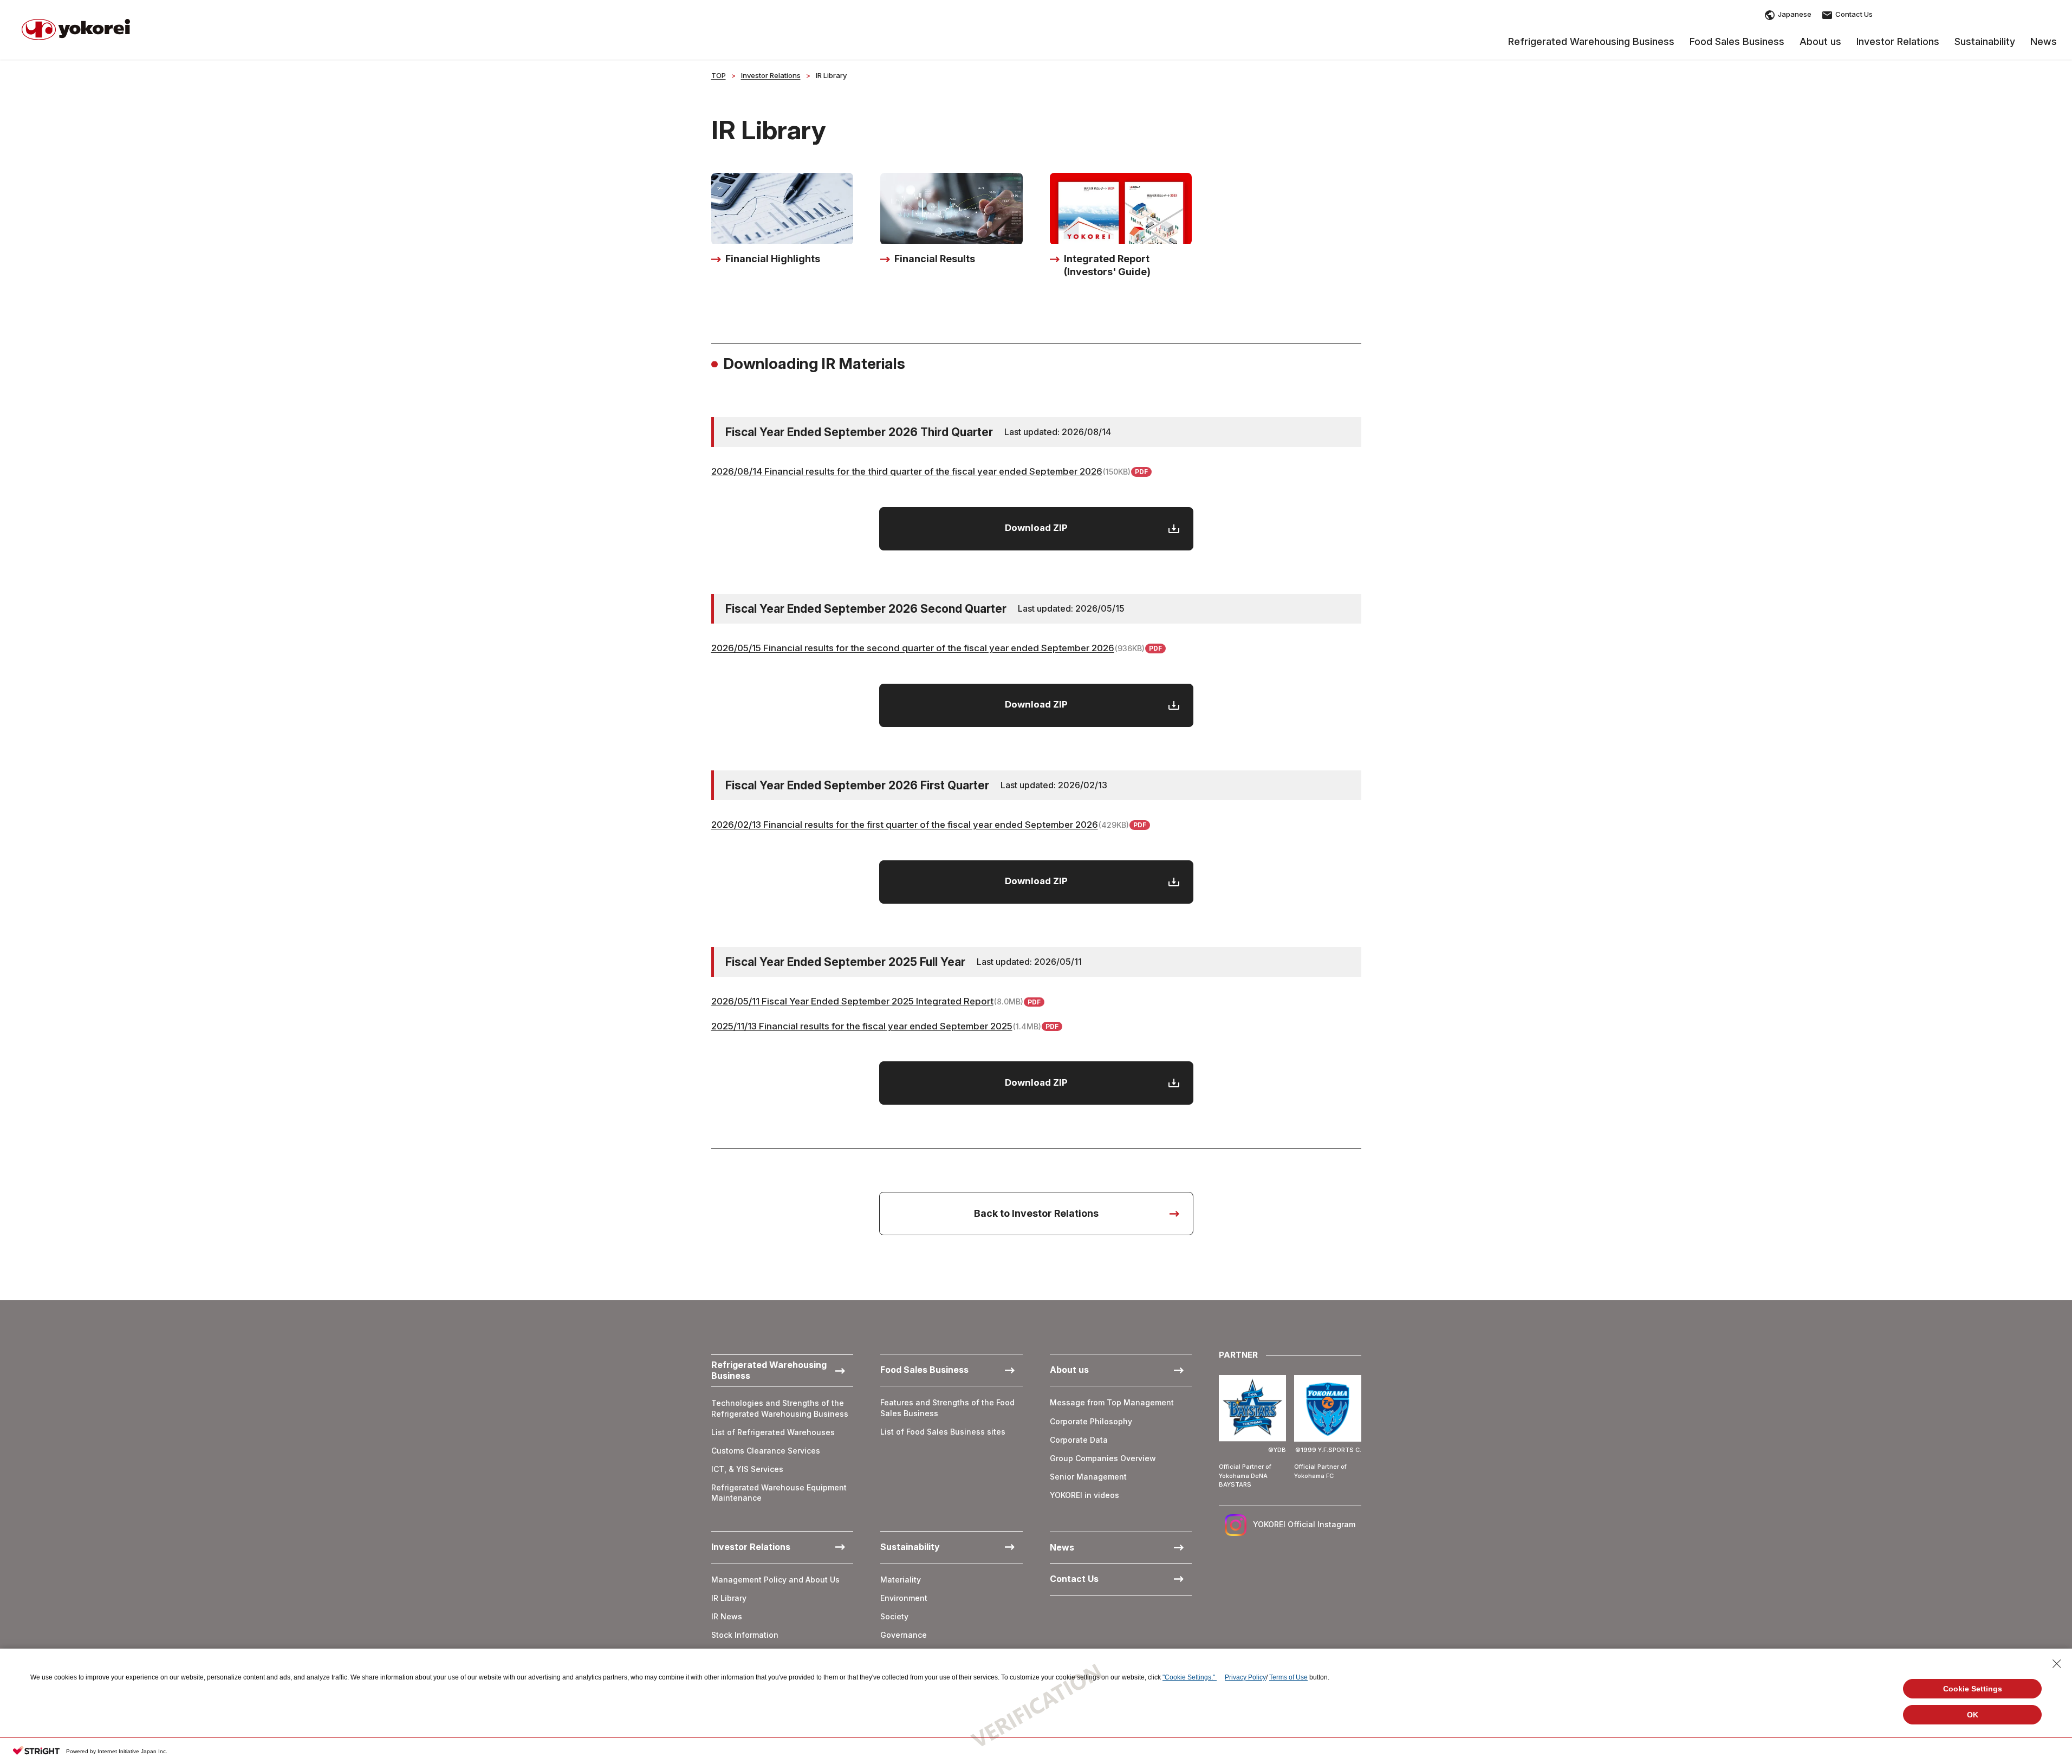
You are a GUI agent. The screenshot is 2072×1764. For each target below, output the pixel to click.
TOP (719, 75)
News (2044, 42)
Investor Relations (1898, 42)
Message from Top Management (1112, 1402)
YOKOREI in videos (1084, 1495)
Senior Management (1088, 1477)
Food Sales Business (1737, 42)
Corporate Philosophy (1091, 1421)
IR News (727, 1616)
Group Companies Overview (1103, 1458)
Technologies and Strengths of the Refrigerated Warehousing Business (780, 1408)
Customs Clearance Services (766, 1451)
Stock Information (745, 1635)
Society (894, 1616)
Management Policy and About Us (775, 1580)
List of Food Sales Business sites (943, 1432)
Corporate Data (1079, 1440)
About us (1820, 42)
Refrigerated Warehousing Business (1591, 42)
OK (1973, 1715)
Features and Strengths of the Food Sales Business (947, 1408)
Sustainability (1985, 42)
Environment (904, 1598)
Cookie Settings (1973, 1689)
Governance (904, 1635)
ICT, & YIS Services (747, 1469)
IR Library (729, 1598)
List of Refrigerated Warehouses (773, 1432)
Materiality (901, 1580)
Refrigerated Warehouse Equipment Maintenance (779, 1493)
